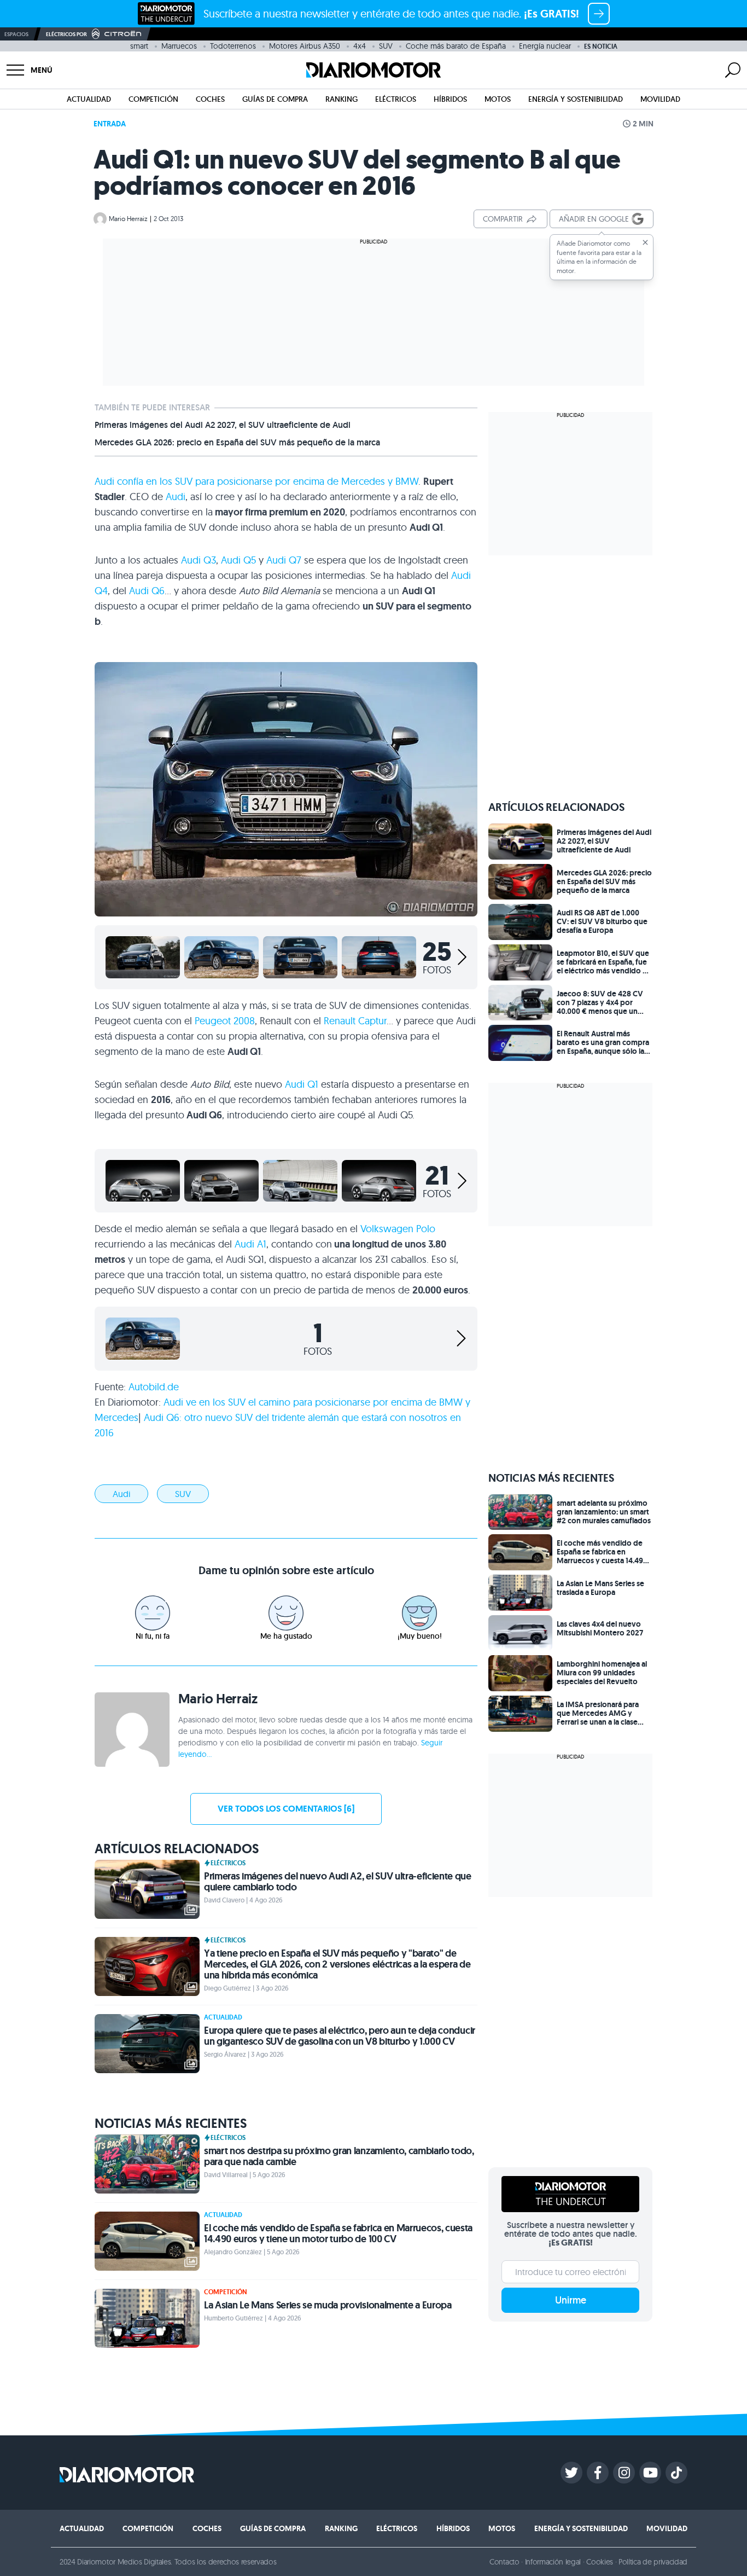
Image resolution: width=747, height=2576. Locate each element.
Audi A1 (250, 1244)
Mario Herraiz (128, 219)
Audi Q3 (197, 560)
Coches (210, 99)
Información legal (553, 2562)
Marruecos (179, 46)
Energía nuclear (545, 46)
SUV (386, 46)
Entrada (110, 124)
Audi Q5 (238, 560)
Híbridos (450, 99)
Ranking (342, 99)
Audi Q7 (284, 560)
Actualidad (89, 99)
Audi (176, 497)
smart (139, 46)
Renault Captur (355, 1021)
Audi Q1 (302, 1084)
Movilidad (660, 99)
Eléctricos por (66, 34)
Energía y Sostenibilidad (576, 99)
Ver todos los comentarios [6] (286, 1809)
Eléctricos (396, 99)
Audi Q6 (147, 591)
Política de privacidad (653, 2562)
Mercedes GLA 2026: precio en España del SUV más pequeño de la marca (237, 443)
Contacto (504, 2562)
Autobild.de (154, 1387)
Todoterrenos (233, 46)
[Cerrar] (645, 242)
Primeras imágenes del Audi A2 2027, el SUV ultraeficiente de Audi (223, 425)
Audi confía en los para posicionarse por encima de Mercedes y (256, 481)
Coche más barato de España (456, 46)
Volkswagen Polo (398, 1229)
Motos (498, 99)
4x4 (360, 46)
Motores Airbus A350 (305, 46)
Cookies (600, 2562)
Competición (153, 99)
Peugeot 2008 (225, 1021)
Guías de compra (275, 99)
